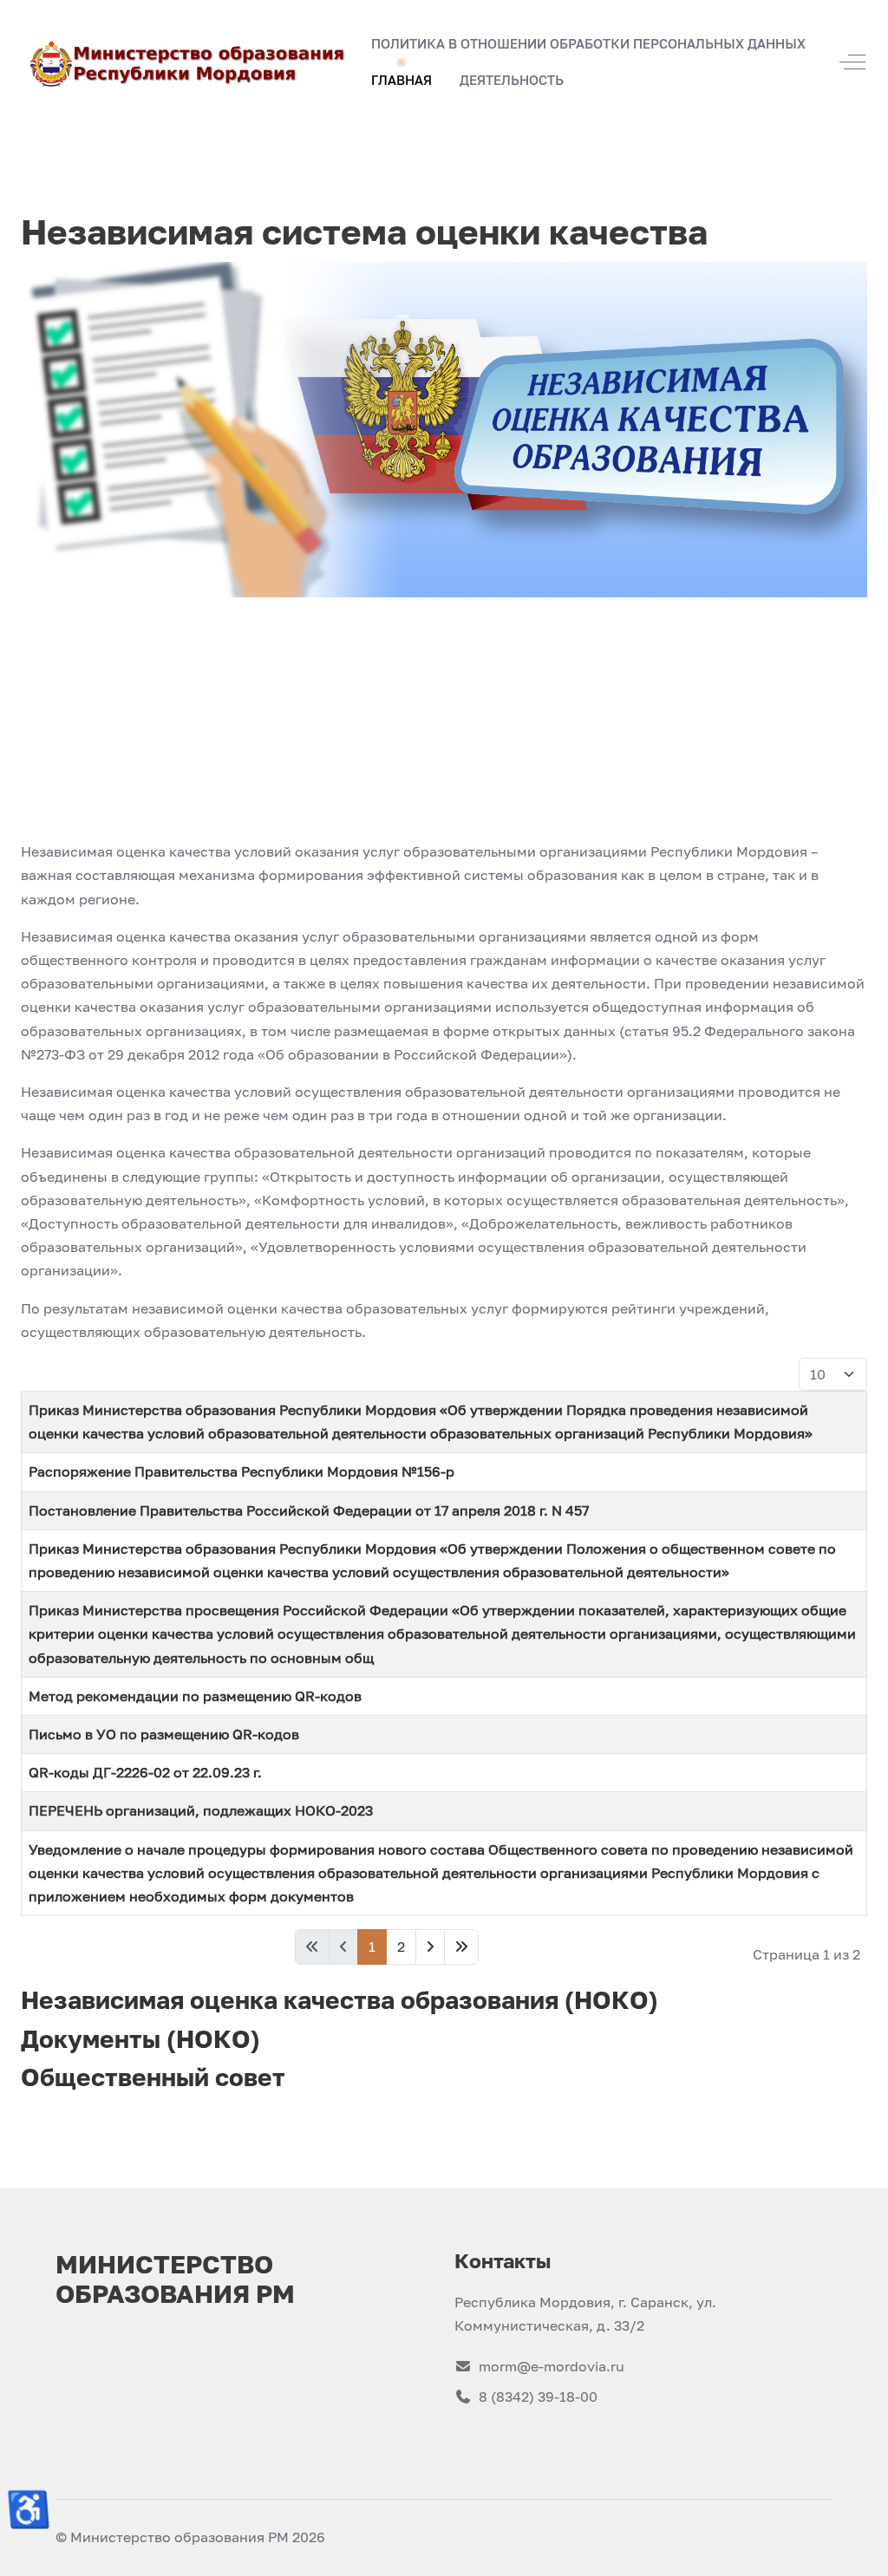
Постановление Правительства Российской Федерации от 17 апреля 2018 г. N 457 (309, 1510)
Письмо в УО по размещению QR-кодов (164, 1734)
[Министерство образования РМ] (189, 62)
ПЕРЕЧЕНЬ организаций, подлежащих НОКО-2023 (201, 1810)
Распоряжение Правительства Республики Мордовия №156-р (242, 1471)
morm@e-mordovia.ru (552, 2366)
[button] (402, 81)
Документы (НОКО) (140, 2039)
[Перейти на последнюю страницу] (461, 1947)
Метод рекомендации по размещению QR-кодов (195, 1696)
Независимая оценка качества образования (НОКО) (340, 2000)
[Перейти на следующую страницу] (430, 1947)
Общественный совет (153, 2077)
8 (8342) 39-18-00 (538, 2397)
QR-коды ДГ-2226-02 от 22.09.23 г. (145, 1772)
